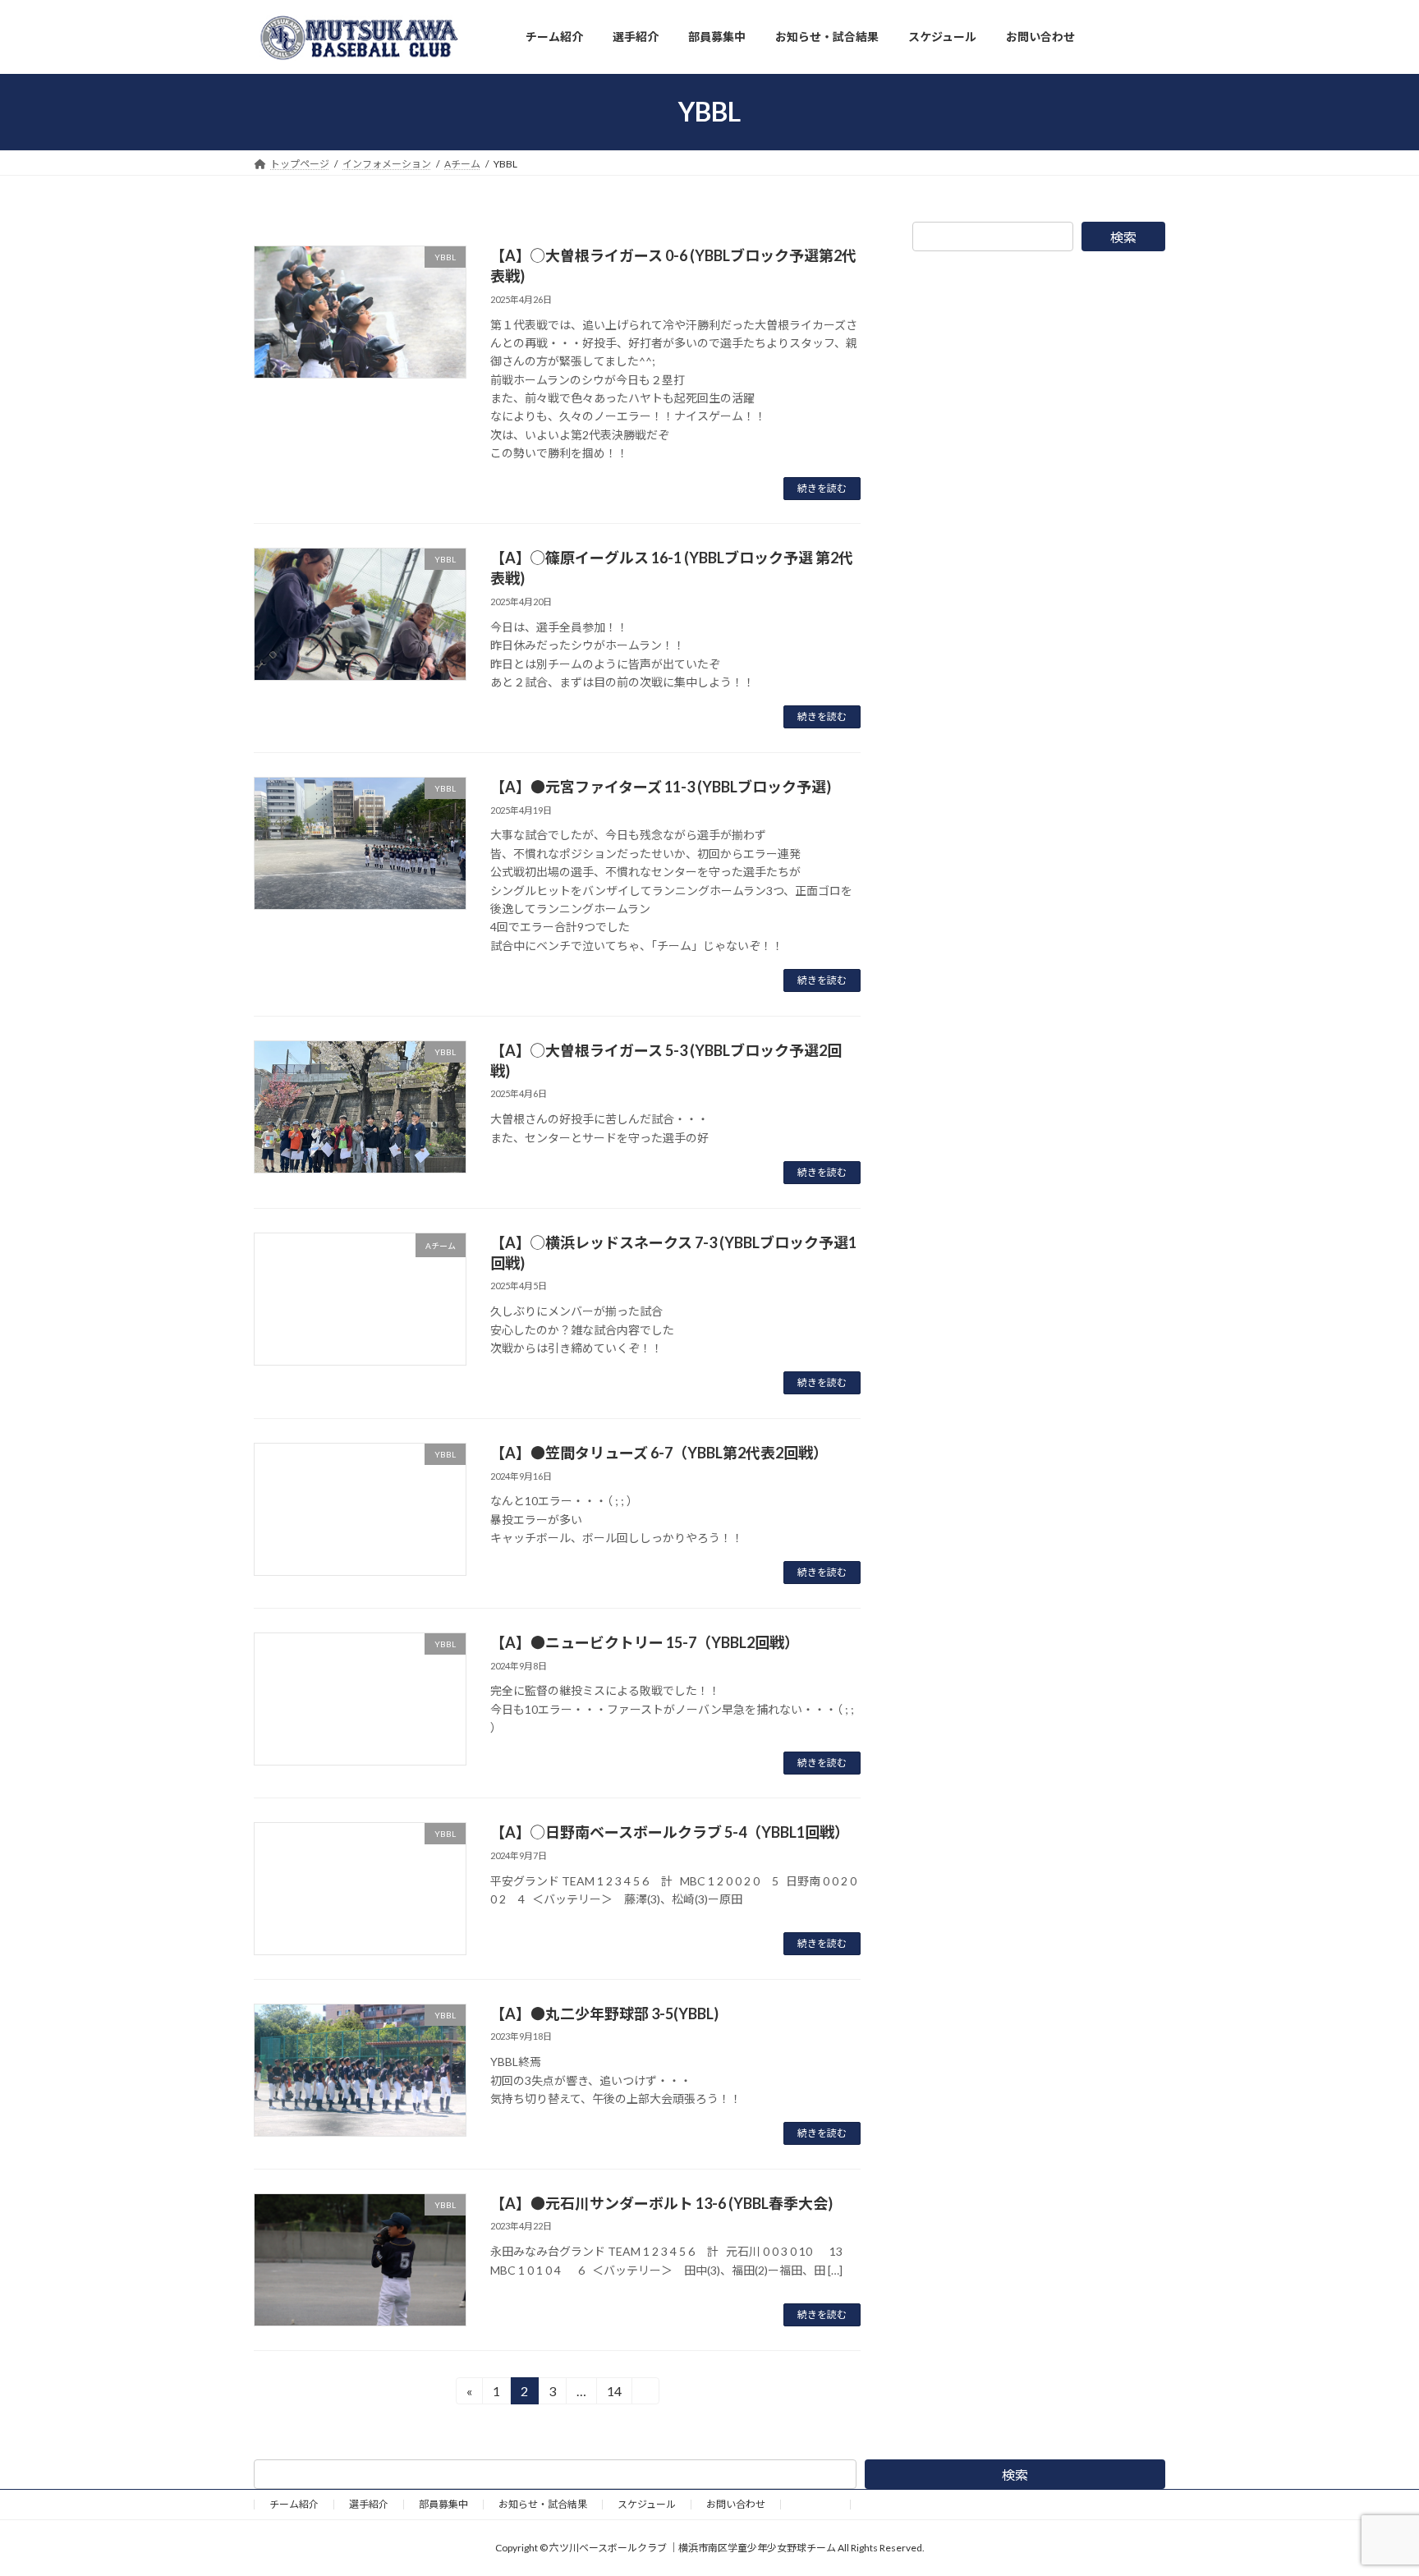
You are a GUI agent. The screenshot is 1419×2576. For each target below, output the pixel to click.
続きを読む (822, 488)
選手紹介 (369, 2504)
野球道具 (815, 2504)
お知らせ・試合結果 (543, 2504)
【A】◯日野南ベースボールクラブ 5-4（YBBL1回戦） (670, 1832)
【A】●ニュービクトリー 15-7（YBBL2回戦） (645, 1642)
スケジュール (647, 2504)
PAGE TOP (1371, 2483)
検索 (1123, 237)
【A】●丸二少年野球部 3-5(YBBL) (604, 2014)
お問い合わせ (736, 2504)
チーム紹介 (294, 2504)
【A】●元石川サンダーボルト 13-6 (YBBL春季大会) (661, 2203)
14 (614, 2394)
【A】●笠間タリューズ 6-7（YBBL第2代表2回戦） (659, 1453)
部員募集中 (443, 2504)
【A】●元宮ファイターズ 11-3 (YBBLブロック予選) (661, 787)
